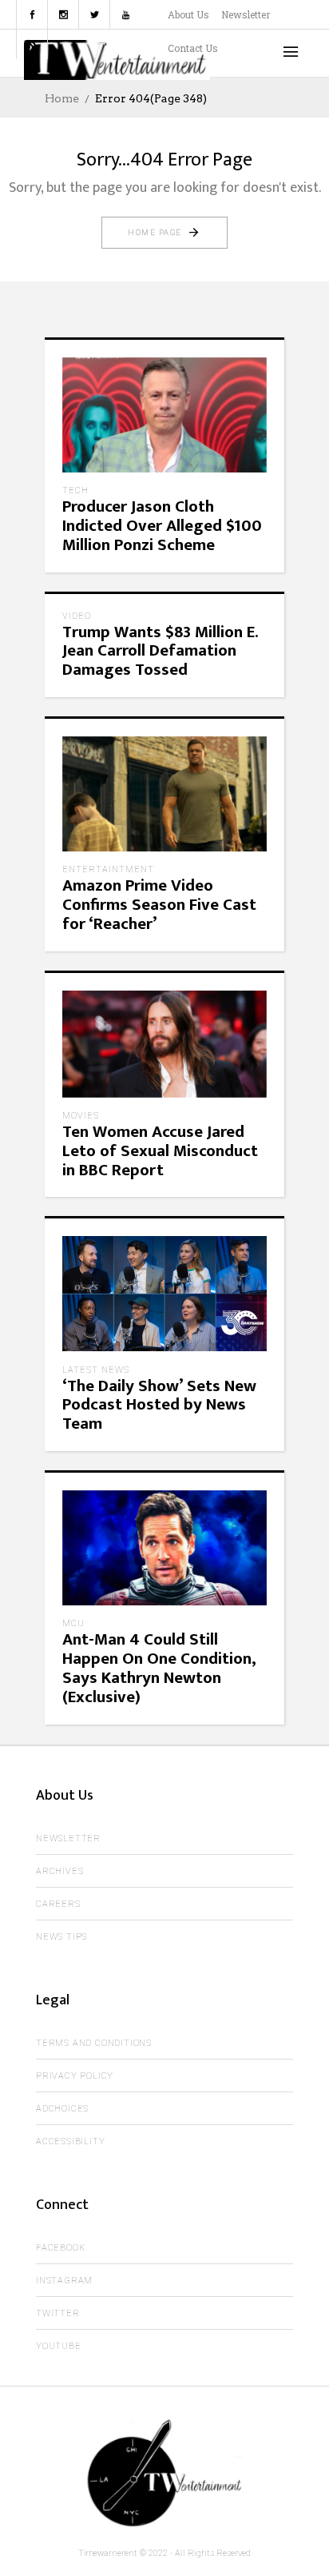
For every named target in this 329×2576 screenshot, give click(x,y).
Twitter (58, 2313)
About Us (188, 14)
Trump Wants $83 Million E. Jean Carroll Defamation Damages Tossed (160, 651)
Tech (75, 490)
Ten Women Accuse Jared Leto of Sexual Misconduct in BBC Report (160, 1151)
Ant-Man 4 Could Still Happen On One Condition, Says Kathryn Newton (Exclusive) (159, 1668)
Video (77, 616)
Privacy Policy (75, 2076)
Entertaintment (108, 869)
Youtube (59, 2346)
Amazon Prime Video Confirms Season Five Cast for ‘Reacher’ (159, 905)
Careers (58, 1904)
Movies (81, 1116)
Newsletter (246, 14)
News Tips (61, 1937)
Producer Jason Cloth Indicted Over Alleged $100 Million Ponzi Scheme (162, 526)
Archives (59, 1871)
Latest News (96, 1370)
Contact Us (193, 48)
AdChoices (62, 2109)
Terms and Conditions (94, 2043)
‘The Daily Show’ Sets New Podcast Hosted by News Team (159, 1405)
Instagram (64, 2281)
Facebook (60, 2248)
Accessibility (70, 2141)
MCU (73, 1623)
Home (62, 98)
